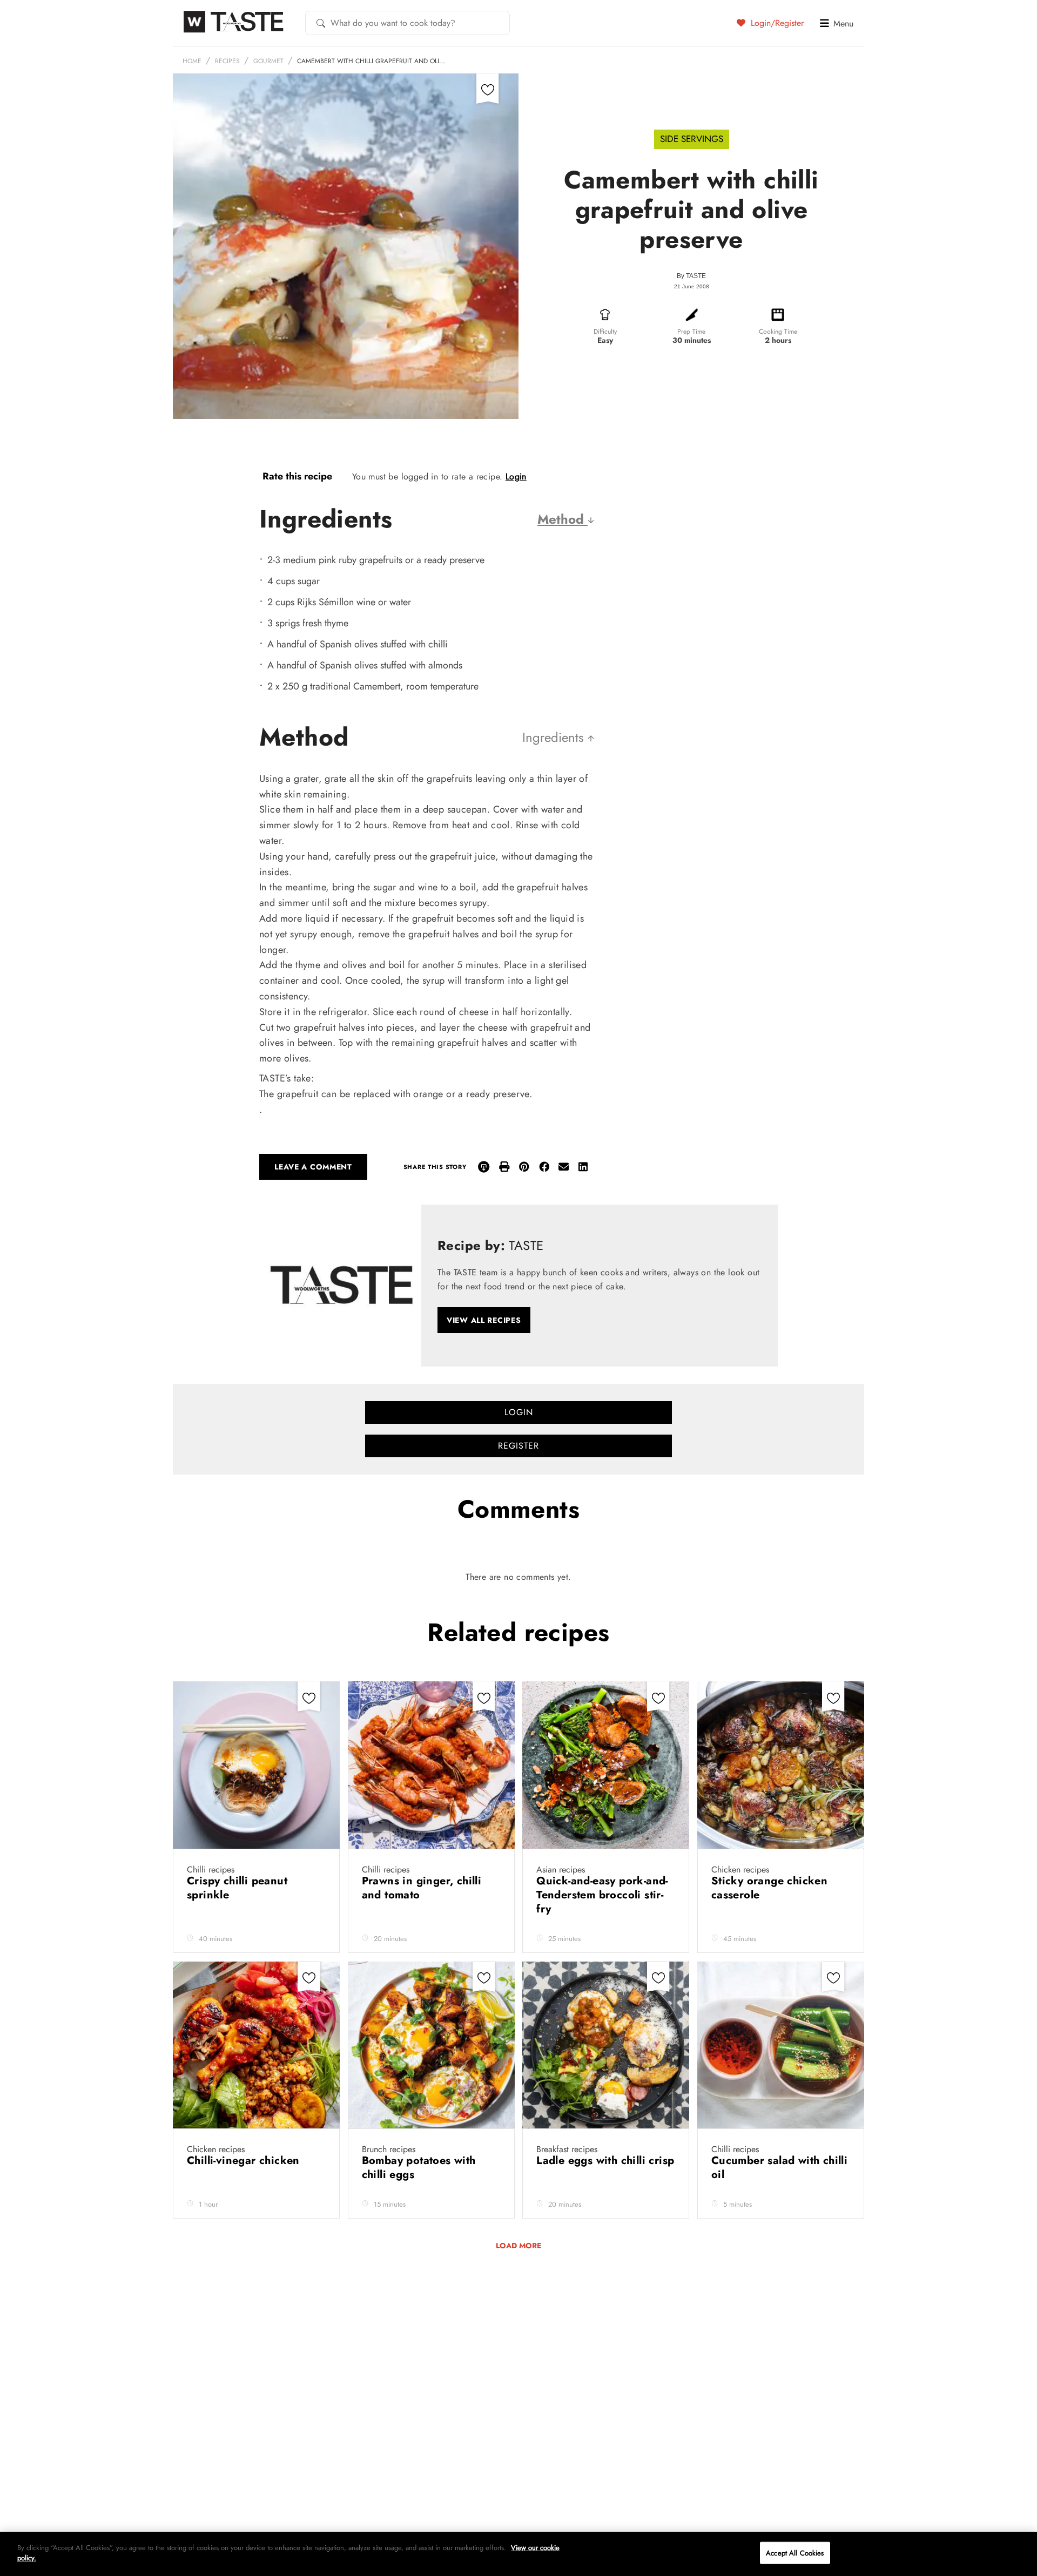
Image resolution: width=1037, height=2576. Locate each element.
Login (516, 476)
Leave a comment (313, 1167)
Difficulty (605, 332)
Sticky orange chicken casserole (769, 1888)
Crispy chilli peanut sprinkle (237, 1888)
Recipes (227, 61)
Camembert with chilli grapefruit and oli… (371, 61)
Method (563, 519)
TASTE (696, 276)
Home (192, 61)
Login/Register (776, 23)
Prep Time (691, 332)
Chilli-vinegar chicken (245, 2161)
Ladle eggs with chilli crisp (605, 2161)
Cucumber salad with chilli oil (779, 2168)
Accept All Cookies (795, 2553)
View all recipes (484, 1320)
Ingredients (555, 737)
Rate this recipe (297, 476)
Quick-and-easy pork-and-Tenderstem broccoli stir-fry (602, 1895)
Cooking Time (778, 332)
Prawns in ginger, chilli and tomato (422, 1888)
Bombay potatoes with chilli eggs (419, 2168)
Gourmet (268, 61)
